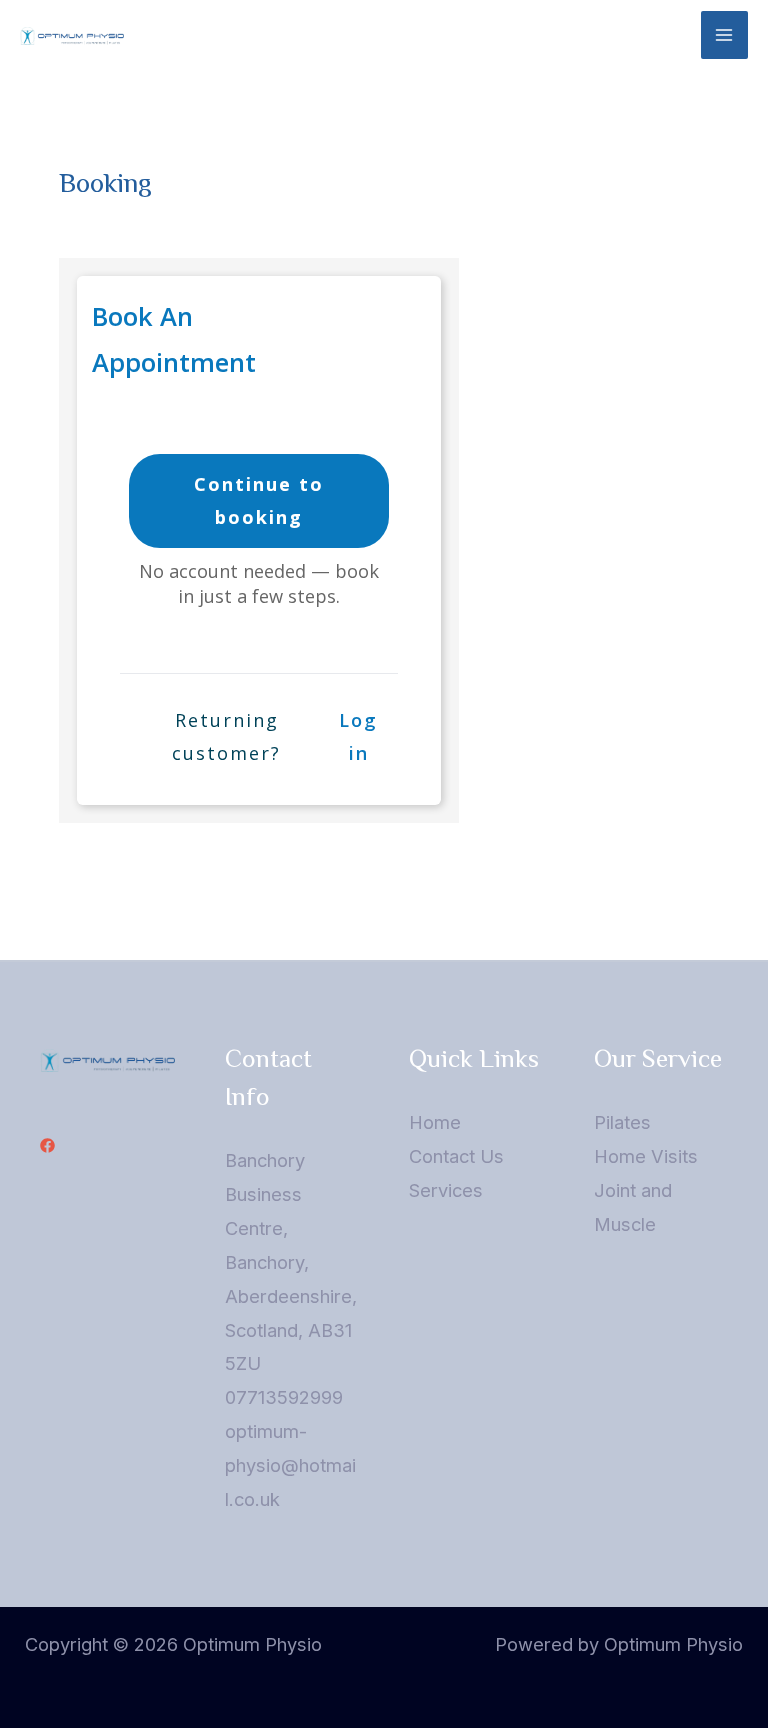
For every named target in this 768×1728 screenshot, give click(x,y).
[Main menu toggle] (724, 34)
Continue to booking (259, 500)
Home (435, 1122)
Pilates (622, 1122)
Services (446, 1190)
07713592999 (284, 1397)
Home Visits (646, 1156)
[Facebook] (47, 1145)
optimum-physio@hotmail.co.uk (290, 1465)
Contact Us (456, 1156)
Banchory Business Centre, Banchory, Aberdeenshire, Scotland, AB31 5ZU (291, 1261)
